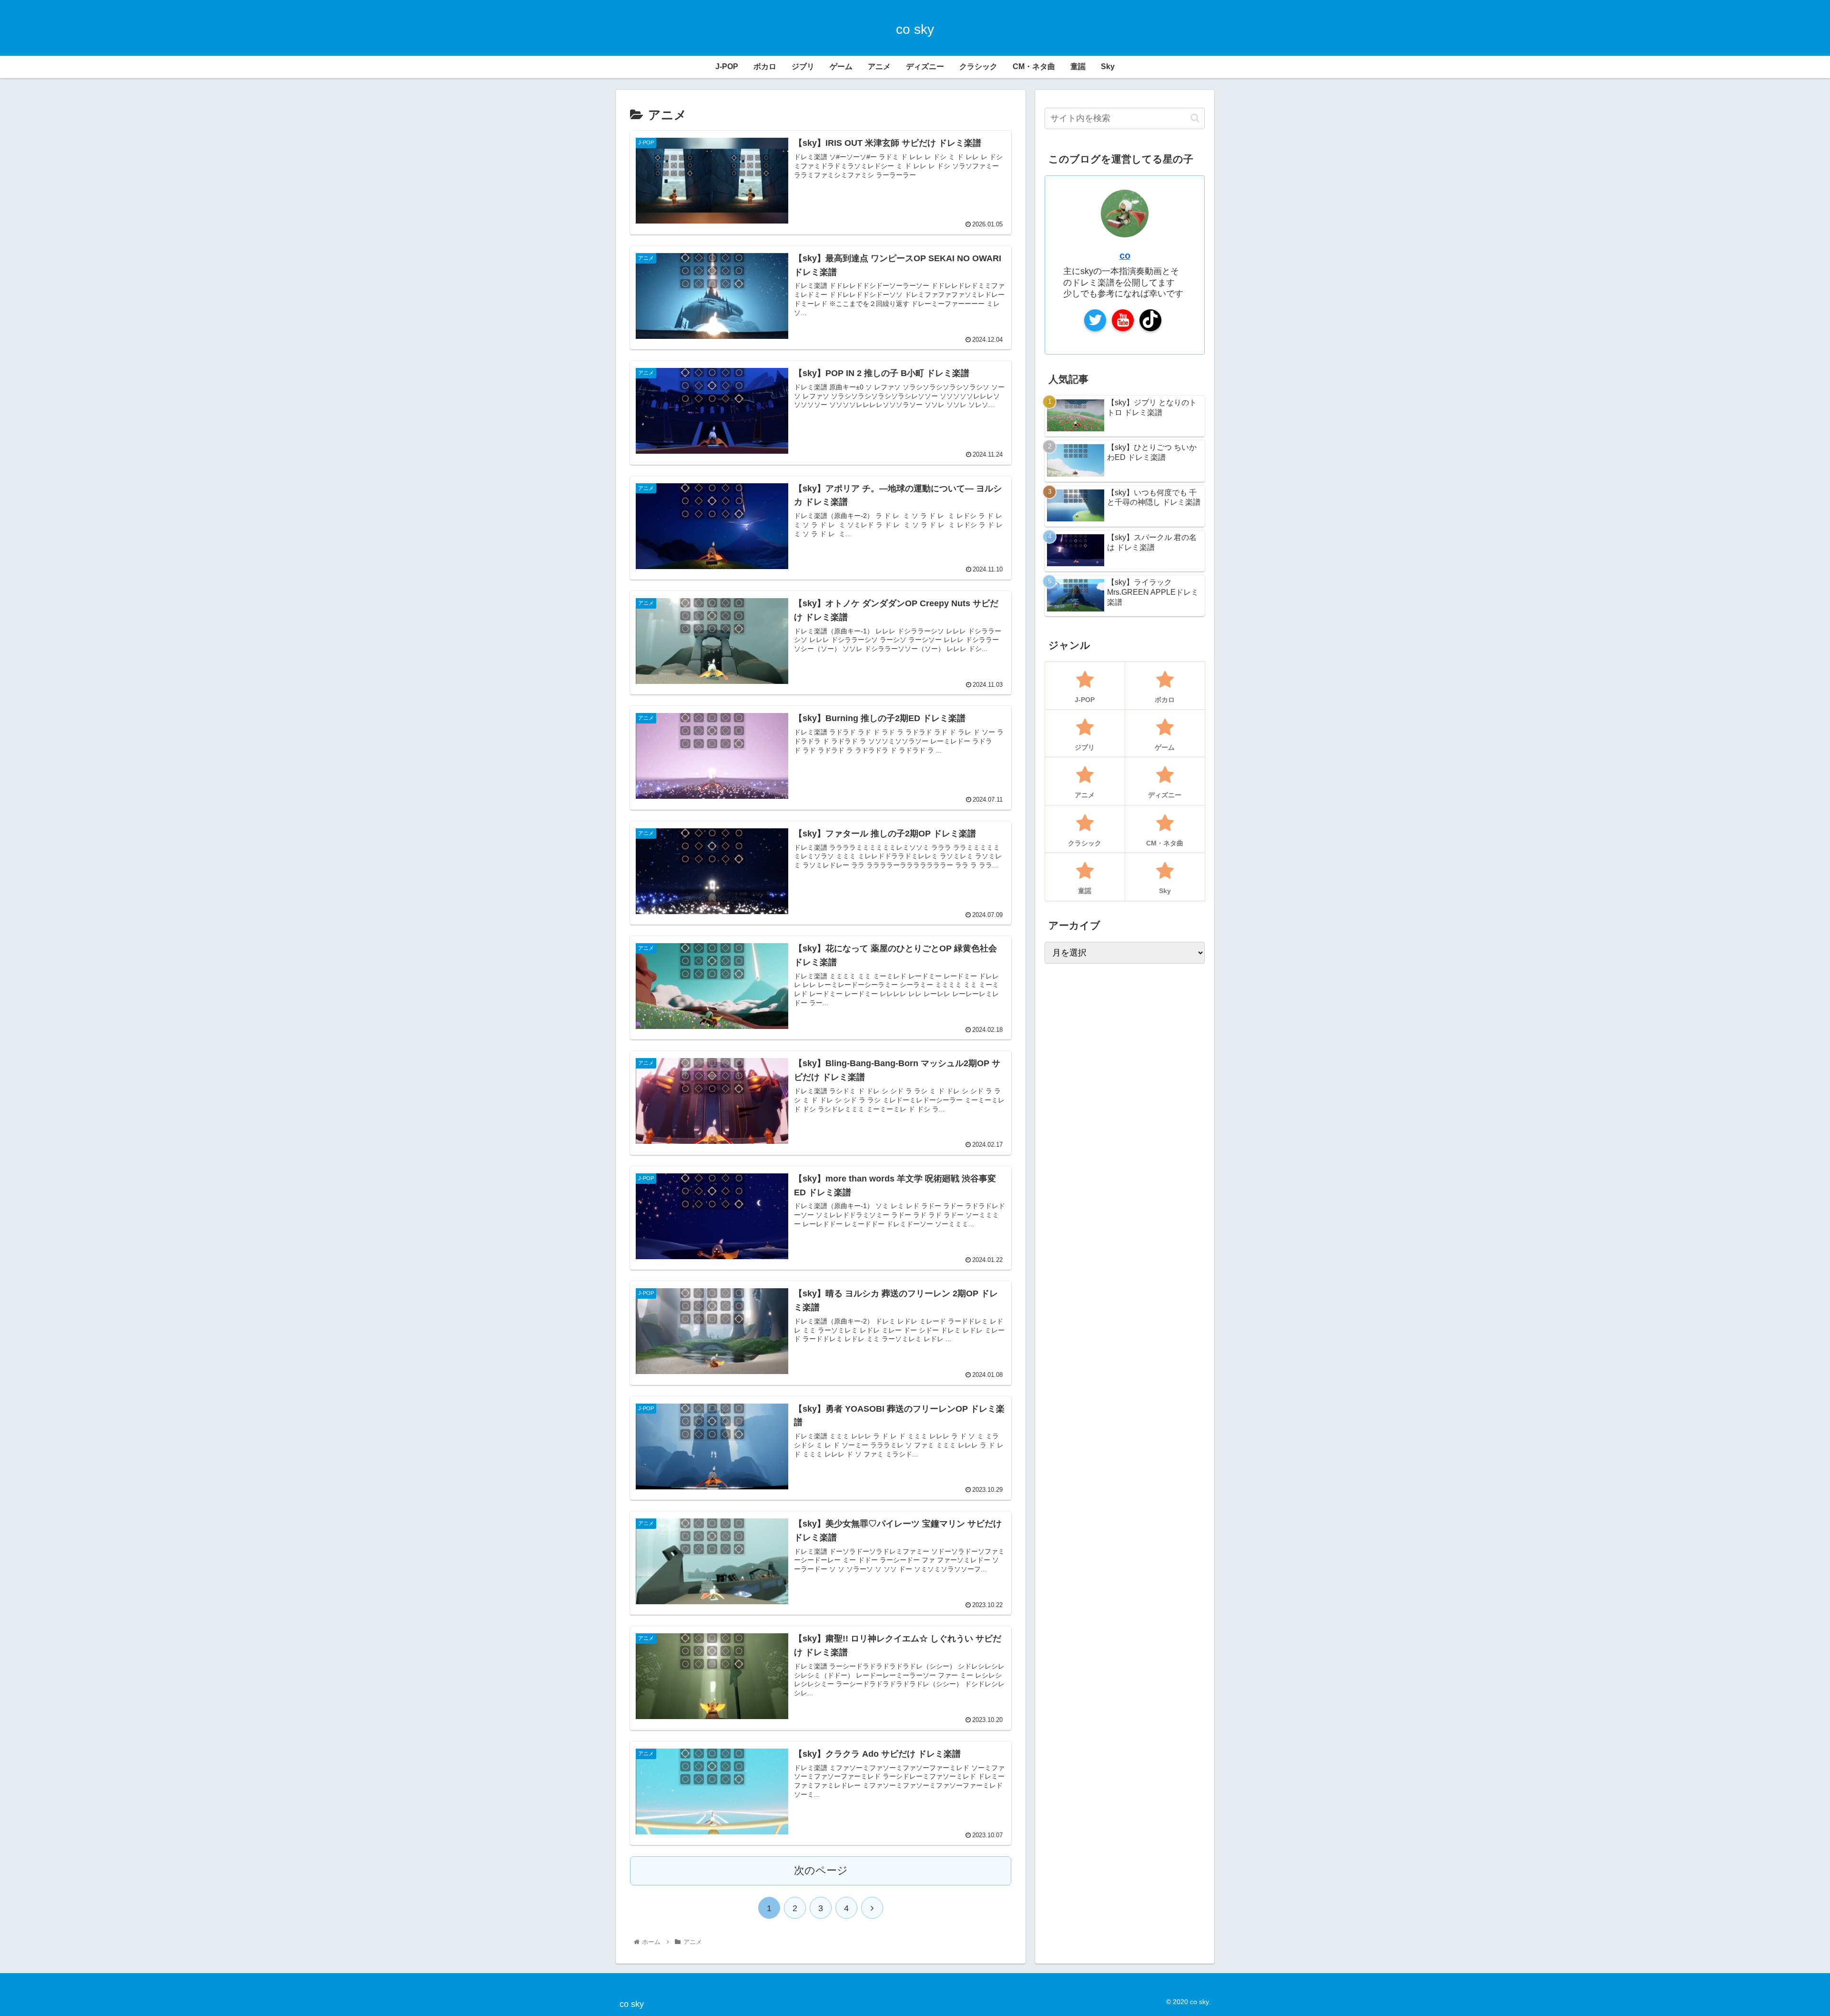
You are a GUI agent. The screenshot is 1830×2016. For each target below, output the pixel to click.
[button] (1195, 118)
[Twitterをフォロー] (1095, 320)
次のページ (821, 1870)
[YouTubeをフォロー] (1123, 320)
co (1125, 255)
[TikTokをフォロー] (1150, 320)
